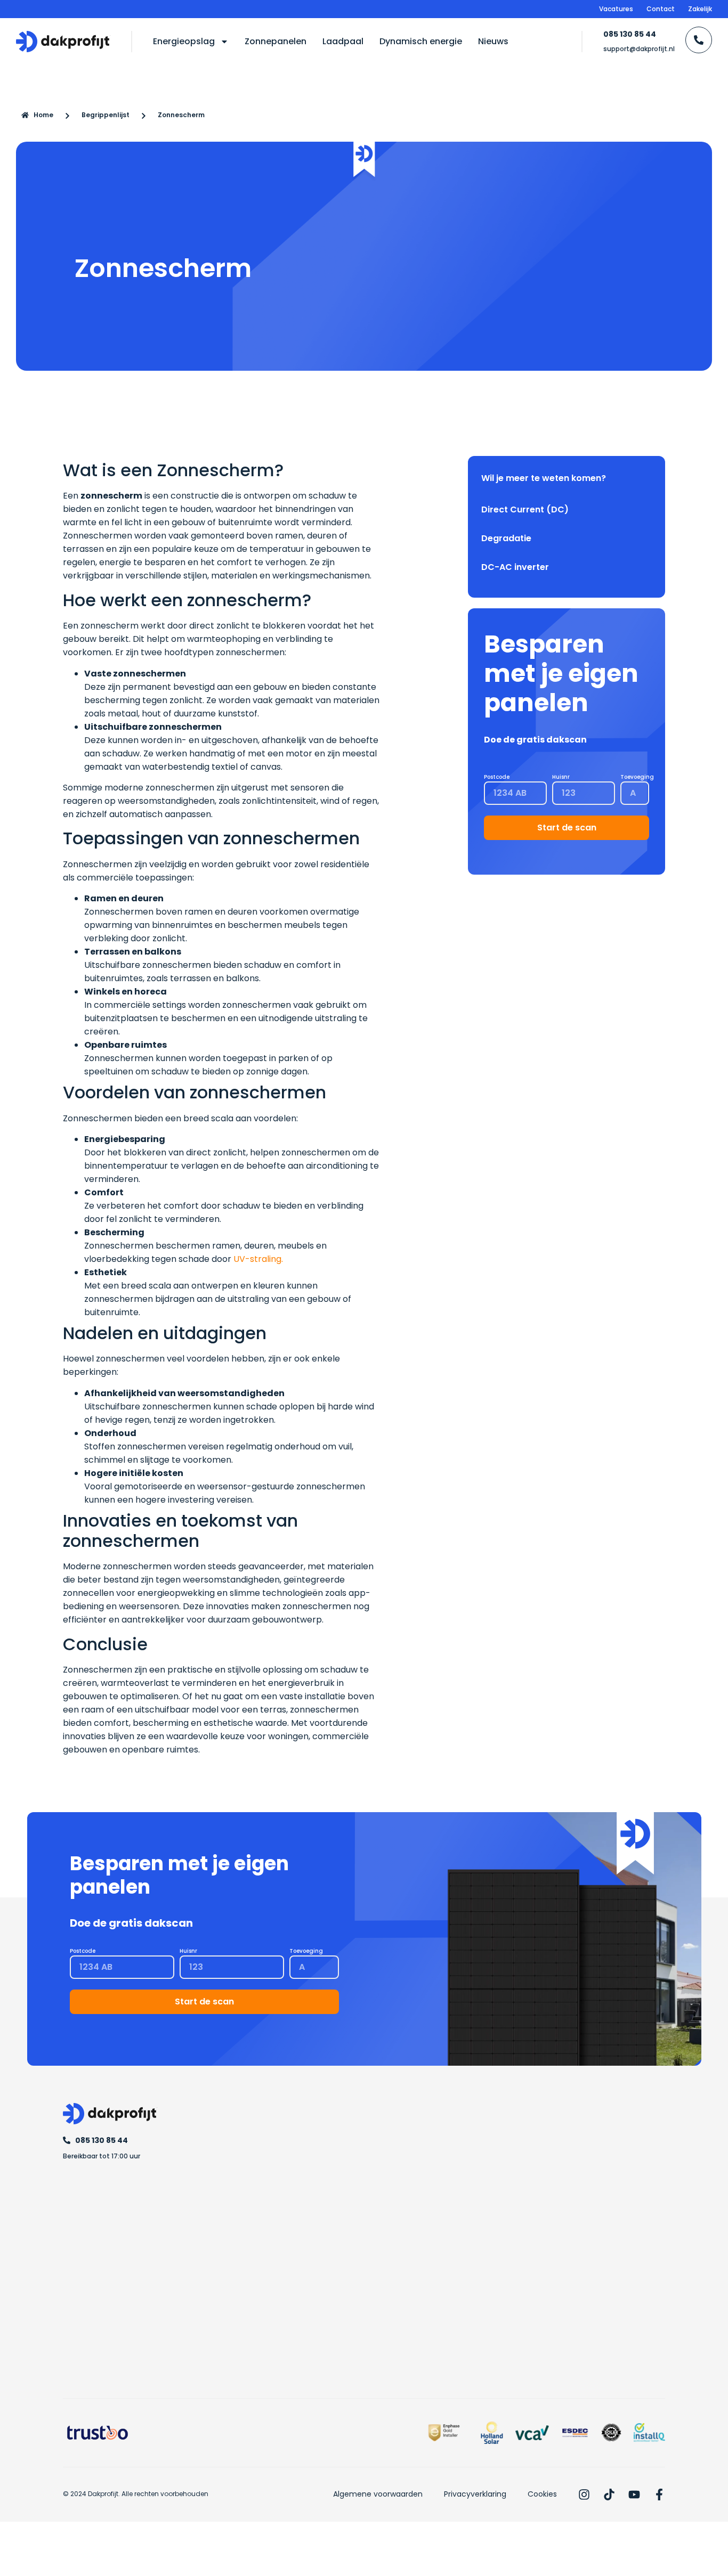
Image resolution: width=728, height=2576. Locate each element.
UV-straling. (258, 1259)
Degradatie (506, 538)
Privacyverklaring (475, 2494)
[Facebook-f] (659, 2495)
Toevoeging (637, 777)
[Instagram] (584, 2495)
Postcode (497, 777)
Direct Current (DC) (525, 510)
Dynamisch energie (421, 41)
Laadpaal (343, 41)
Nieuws (493, 41)
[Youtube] (634, 2495)
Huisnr (561, 777)
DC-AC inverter (515, 567)
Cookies (542, 2494)
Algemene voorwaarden (378, 2494)
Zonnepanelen (276, 41)
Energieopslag (184, 41)
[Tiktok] (609, 2495)
